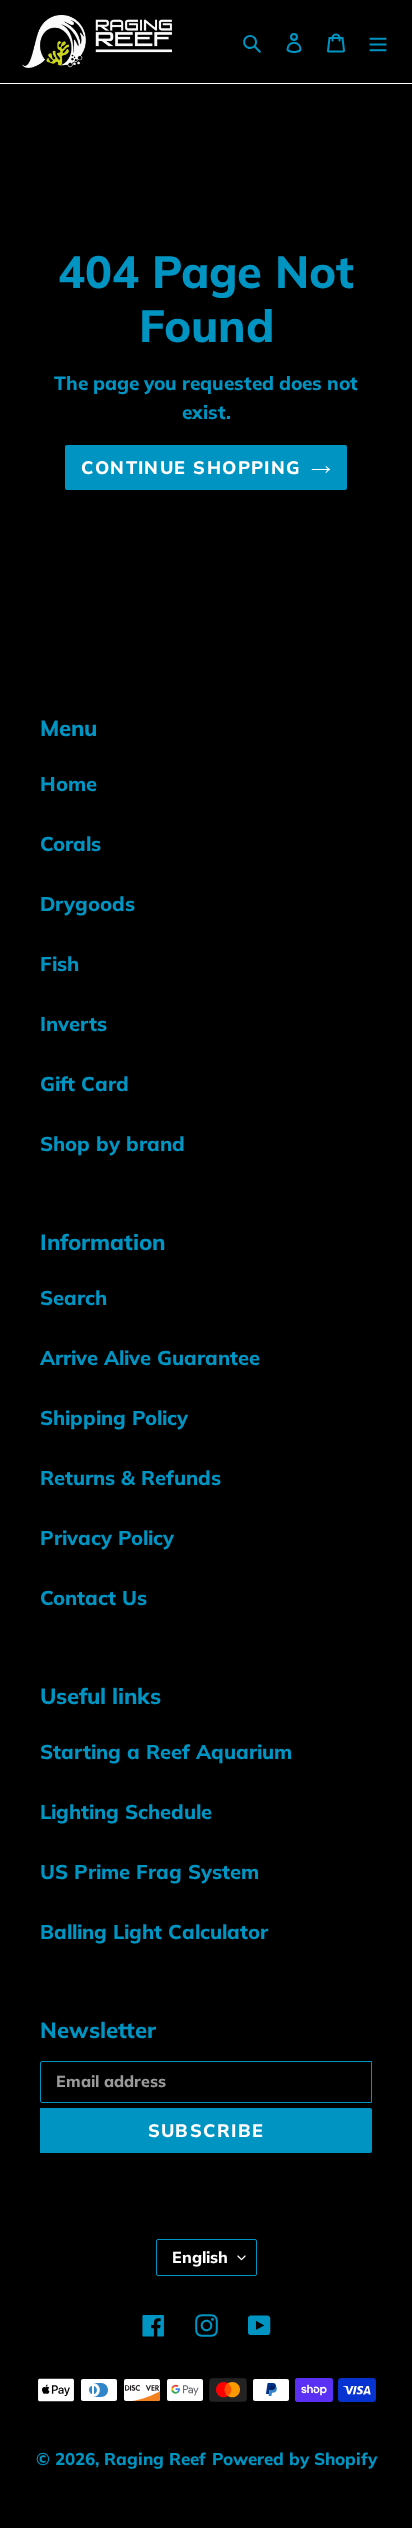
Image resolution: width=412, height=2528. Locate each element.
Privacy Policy (107, 1537)
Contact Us (93, 1597)
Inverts (73, 1023)
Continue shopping (190, 467)
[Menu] (378, 41)
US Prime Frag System (149, 1871)
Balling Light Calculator (154, 1931)
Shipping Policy (114, 1417)
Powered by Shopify (294, 2458)
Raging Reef (155, 2458)
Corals (70, 843)
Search (73, 1297)
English (200, 2257)
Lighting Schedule (126, 1811)
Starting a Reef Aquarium (166, 1751)
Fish (59, 963)
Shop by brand (112, 1143)
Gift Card (84, 1083)
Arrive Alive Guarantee (150, 1357)
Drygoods (87, 903)
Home (68, 783)
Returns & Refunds (130, 1477)
